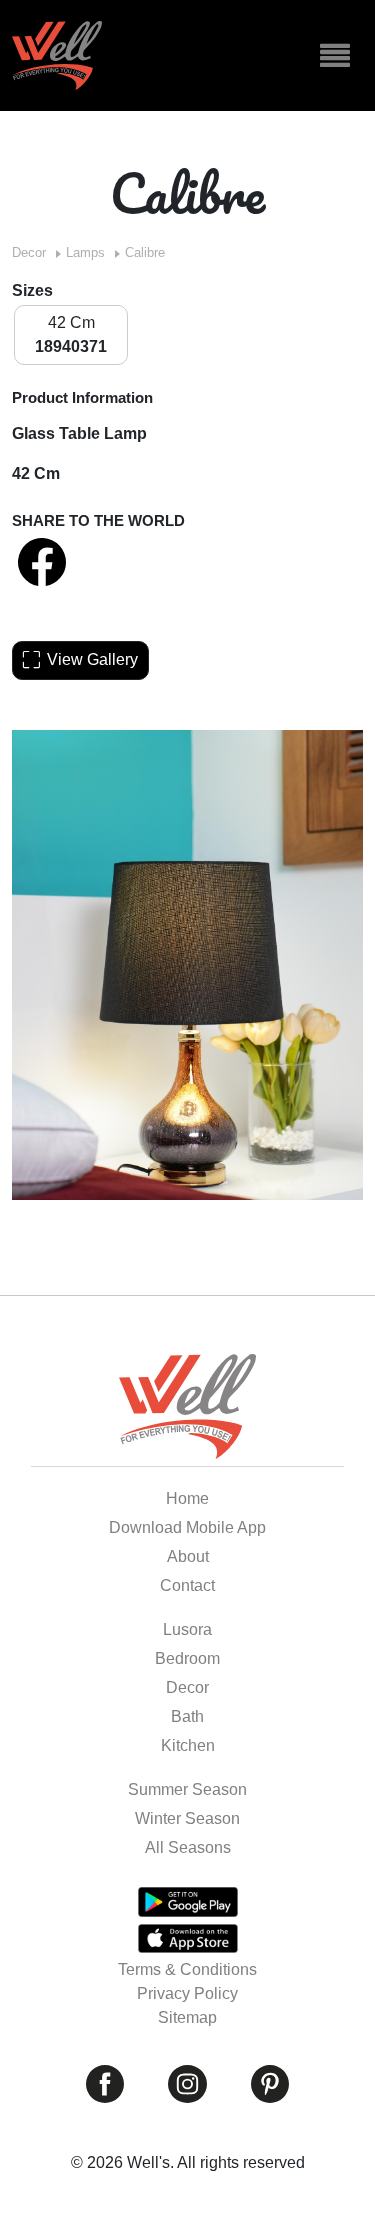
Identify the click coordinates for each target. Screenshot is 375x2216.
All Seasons (188, 1847)
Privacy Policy (187, 1993)
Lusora (187, 1629)
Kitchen (188, 1745)
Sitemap (187, 2017)
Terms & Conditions (187, 1969)
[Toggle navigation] (335, 56)
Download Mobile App (187, 1527)
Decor (29, 252)
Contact (187, 1585)
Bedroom (187, 1658)
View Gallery (92, 659)
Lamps (85, 252)
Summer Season (187, 1789)
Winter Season (187, 1818)
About (188, 1556)
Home (187, 1498)
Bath (187, 1716)
